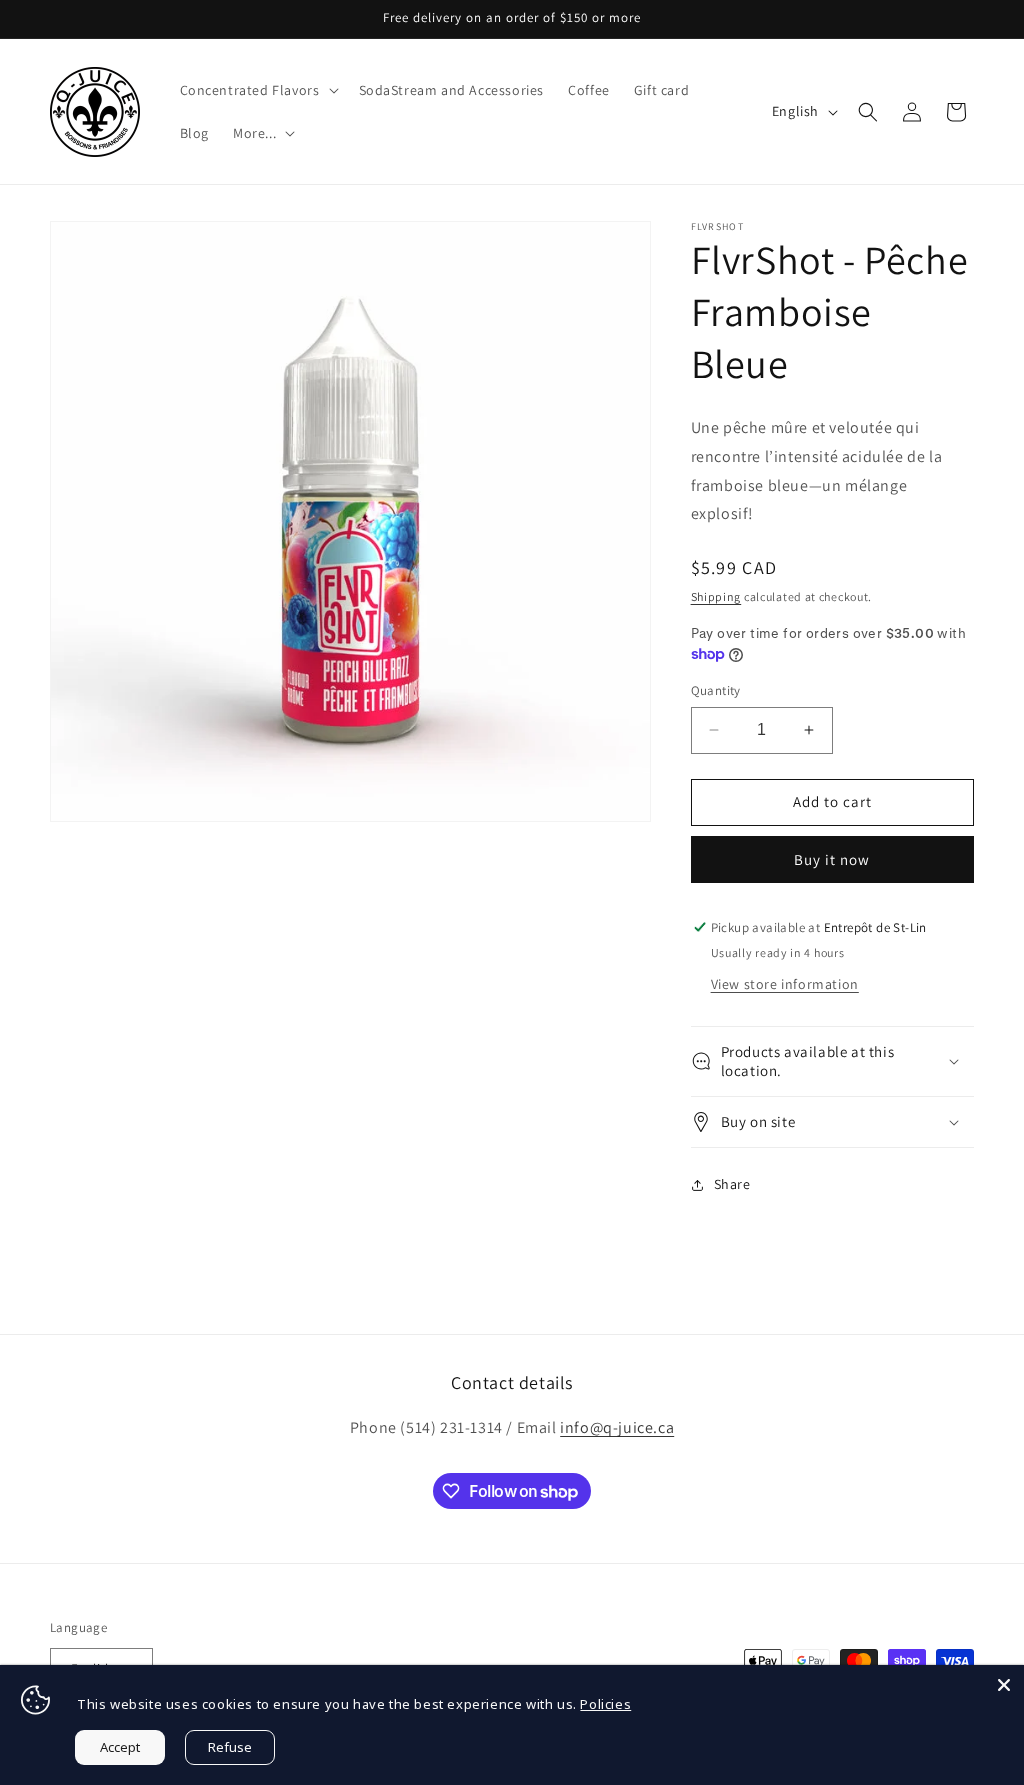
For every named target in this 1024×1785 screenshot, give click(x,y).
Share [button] (732, 1184)
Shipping (716, 596)
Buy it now (832, 859)
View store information (785, 984)
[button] (257, 90)
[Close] (1004, 1685)
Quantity (716, 690)
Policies (605, 1704)
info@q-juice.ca (617, 1427)
